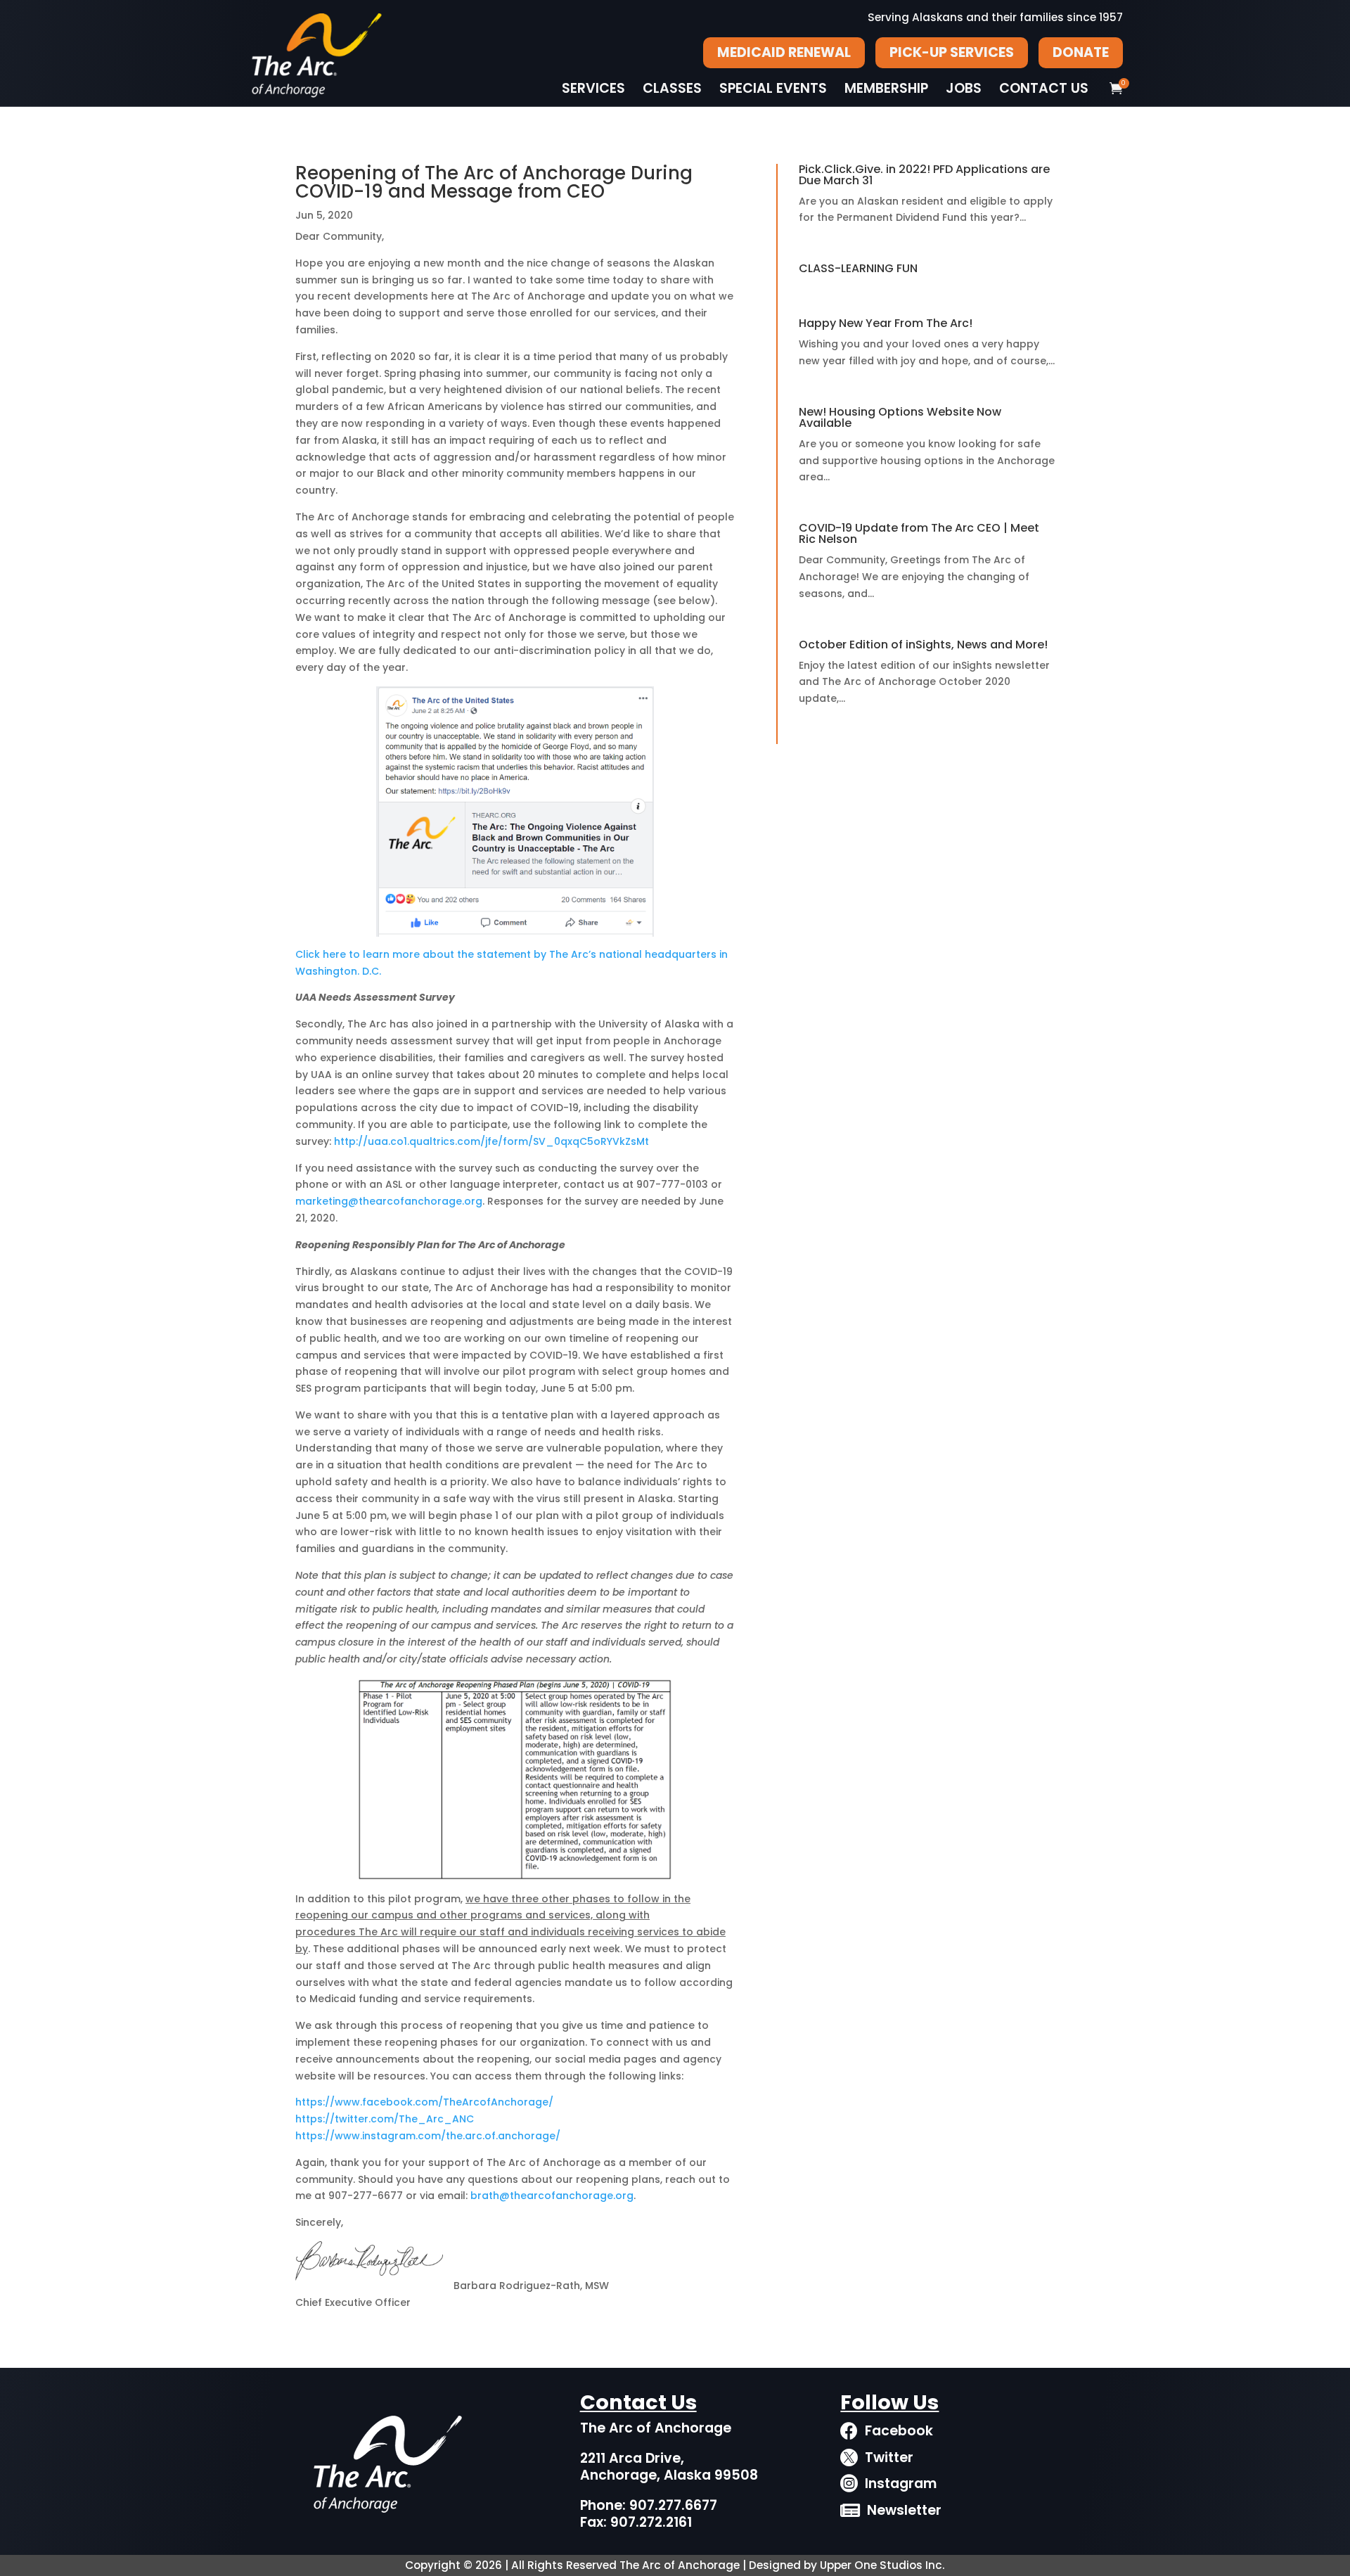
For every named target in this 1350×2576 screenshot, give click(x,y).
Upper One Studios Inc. (882, 2565)
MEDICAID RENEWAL (784, 52)
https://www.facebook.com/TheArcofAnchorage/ (424, 2102)
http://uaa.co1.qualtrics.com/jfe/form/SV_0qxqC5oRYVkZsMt (491, 1141)
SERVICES (593, 89)
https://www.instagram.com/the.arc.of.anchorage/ (428, 2136)
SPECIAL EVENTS (773, 89)
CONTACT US (1044, 89)
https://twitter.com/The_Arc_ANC (385, 2119)
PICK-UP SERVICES (952, 52)
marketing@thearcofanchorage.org (389, 1201)
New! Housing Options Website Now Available (900, 417)
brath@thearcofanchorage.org (552, 2196)
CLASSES (672, 89)
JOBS (964, 89)
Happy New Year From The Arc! (886, 323)
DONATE (1081, 52)
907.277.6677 (673, 2505)
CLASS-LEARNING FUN (858, 268)
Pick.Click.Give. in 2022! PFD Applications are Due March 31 (924, 175)
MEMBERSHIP (886, 89)
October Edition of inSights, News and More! (923, 645)
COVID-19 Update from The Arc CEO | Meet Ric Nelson (919, 533)
